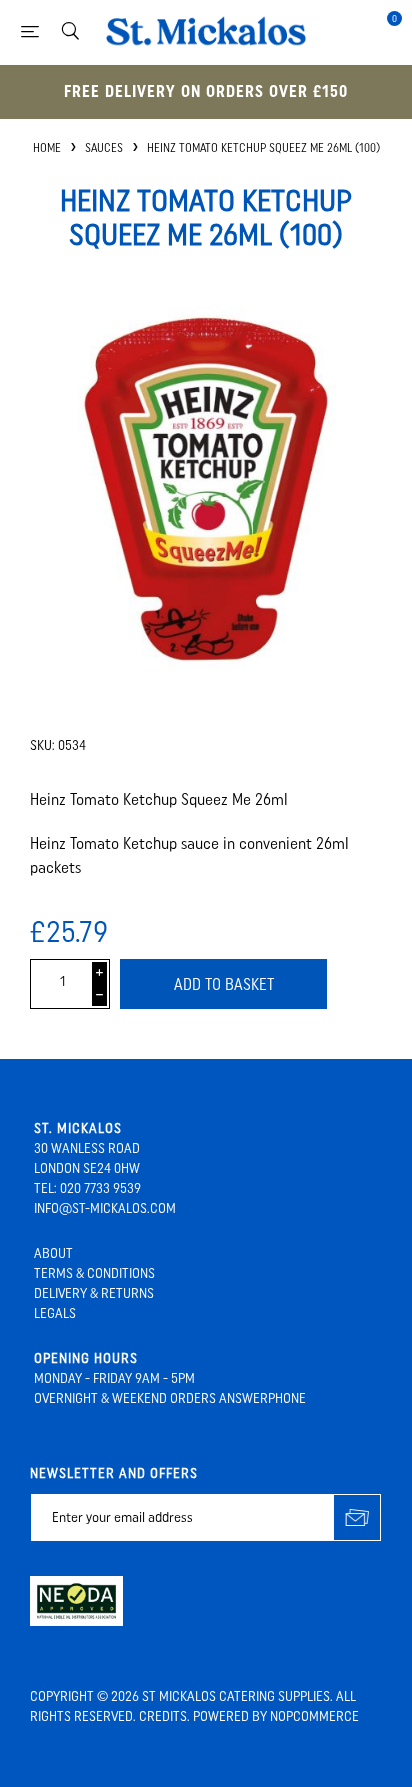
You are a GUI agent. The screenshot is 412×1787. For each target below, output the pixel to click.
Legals (55, 1313)
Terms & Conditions (94, 1273)
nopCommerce (314, 1716)
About (53, 1253)
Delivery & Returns (94, 1293)
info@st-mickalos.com (105, 1208)
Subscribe (357, 1517)
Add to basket (224, 984)
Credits (163, 1716)
